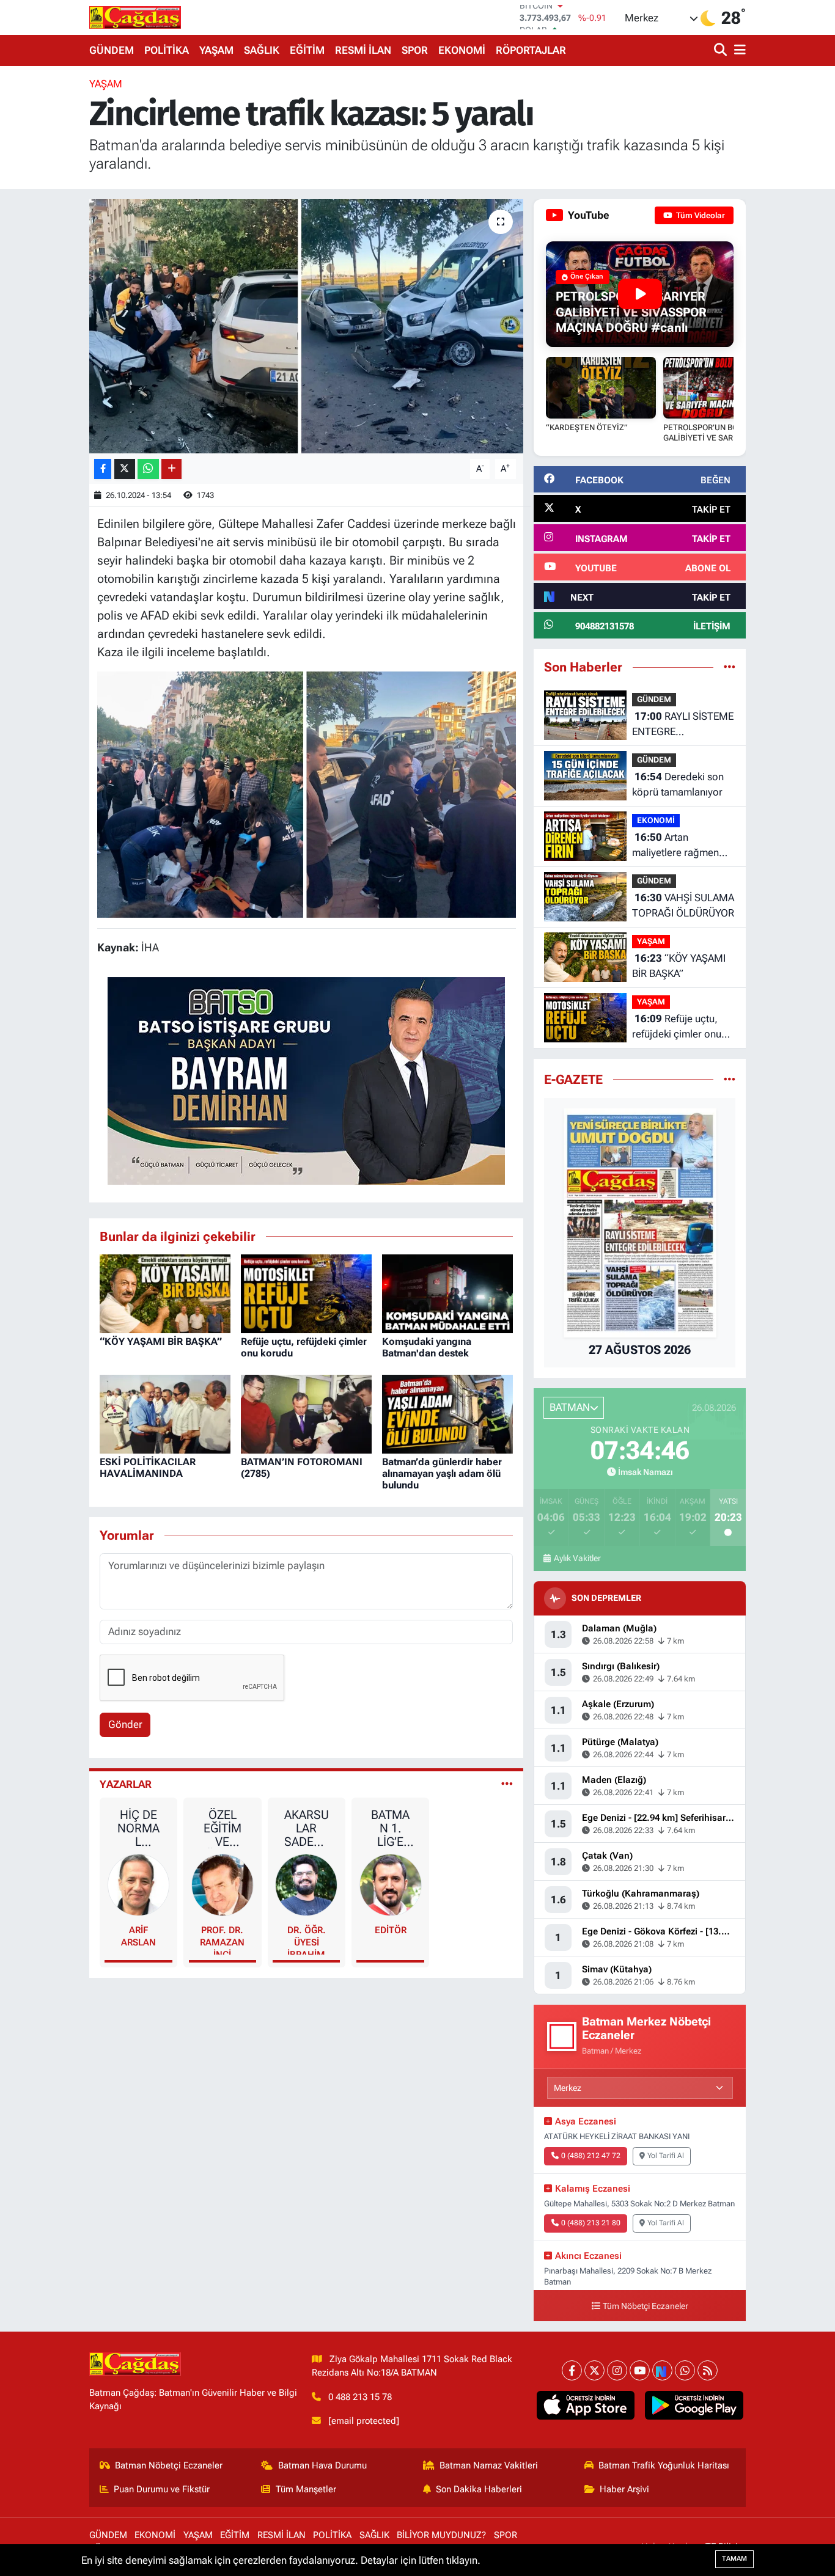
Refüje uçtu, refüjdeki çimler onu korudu (677, 1027)
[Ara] (722, 50)
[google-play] (694, 2406)
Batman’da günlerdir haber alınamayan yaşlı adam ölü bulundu (442, 1473)
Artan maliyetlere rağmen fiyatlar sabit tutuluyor (681, 846)
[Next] (662, 2370)
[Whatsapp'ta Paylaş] (148, 469)
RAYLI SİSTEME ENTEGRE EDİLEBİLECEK (683, 725)
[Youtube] (640, 2370)
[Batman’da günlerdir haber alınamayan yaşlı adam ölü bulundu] (447, 1413)
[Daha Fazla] (171, 469)
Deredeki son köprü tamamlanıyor (678, 785)
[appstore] (585, 2406)
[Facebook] (572, 2370)
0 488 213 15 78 (360, 2397)
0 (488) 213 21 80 (591, 2223)
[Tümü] (730, 667)
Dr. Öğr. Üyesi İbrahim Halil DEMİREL (307, 1940)
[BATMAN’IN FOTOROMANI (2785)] (306, 1413)
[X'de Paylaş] (125, 469)
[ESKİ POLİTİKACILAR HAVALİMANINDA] (165, 1413)
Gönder (125, 1724)
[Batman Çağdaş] (135, 17)
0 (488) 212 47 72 (591, 2156)
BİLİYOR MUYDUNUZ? (441, 2535)
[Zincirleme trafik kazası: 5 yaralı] (307, 326)
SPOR (415, 50)
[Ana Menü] (738, 50)
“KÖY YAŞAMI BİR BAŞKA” (161, 1341)
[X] (594, 2370)
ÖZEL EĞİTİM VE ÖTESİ (223, 1828)
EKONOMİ (462, 50)
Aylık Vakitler (577, 1558)
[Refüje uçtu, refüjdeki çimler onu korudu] (306, 1293)
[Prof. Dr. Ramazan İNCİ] (223, 1884)
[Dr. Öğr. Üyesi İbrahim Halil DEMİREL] (306, 1884)
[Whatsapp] (685, 2370)
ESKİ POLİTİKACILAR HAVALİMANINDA (148, 1468)
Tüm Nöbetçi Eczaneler (646, 2306)
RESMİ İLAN (363, 50)
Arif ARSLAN (138, 1936)
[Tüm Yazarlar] (507, 1784)
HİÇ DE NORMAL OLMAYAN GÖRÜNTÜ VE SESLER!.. (138, 1828)
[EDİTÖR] (391, 1884)
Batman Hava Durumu (322, 2465)
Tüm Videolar (700, 215)
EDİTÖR (391, 1930)
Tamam (734, 2559)
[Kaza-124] (307, 794)
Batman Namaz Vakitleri (489, 2465)
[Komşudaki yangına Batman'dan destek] (447, 1293)
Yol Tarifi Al (666, 2156)
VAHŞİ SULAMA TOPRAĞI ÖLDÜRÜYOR (683, 906)
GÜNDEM (112, 50)
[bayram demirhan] (306, 1080)
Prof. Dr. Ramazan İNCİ (222, 1940)
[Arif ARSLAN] (139, 1884)
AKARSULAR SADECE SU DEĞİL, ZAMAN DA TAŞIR (307, 1828)
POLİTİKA (167, 50)
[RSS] (708, 2370)
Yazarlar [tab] (126, 1784)
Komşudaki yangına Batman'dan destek (427, 1347)
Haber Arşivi (624, 2489)
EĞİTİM (307, 50)
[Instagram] (617, 2370)
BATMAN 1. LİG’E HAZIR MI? (390, 1828)
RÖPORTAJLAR (531, 50)
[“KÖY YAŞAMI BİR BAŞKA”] (165, 1293)
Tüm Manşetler (306, 2489)
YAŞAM (216, 50)
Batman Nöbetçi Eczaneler (169, 2465)
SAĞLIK (262, 50)
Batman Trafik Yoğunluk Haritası (664, 2465)
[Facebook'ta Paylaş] (103, 469)
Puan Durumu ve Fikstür (162, 2489)
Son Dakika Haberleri (479, 2489)
